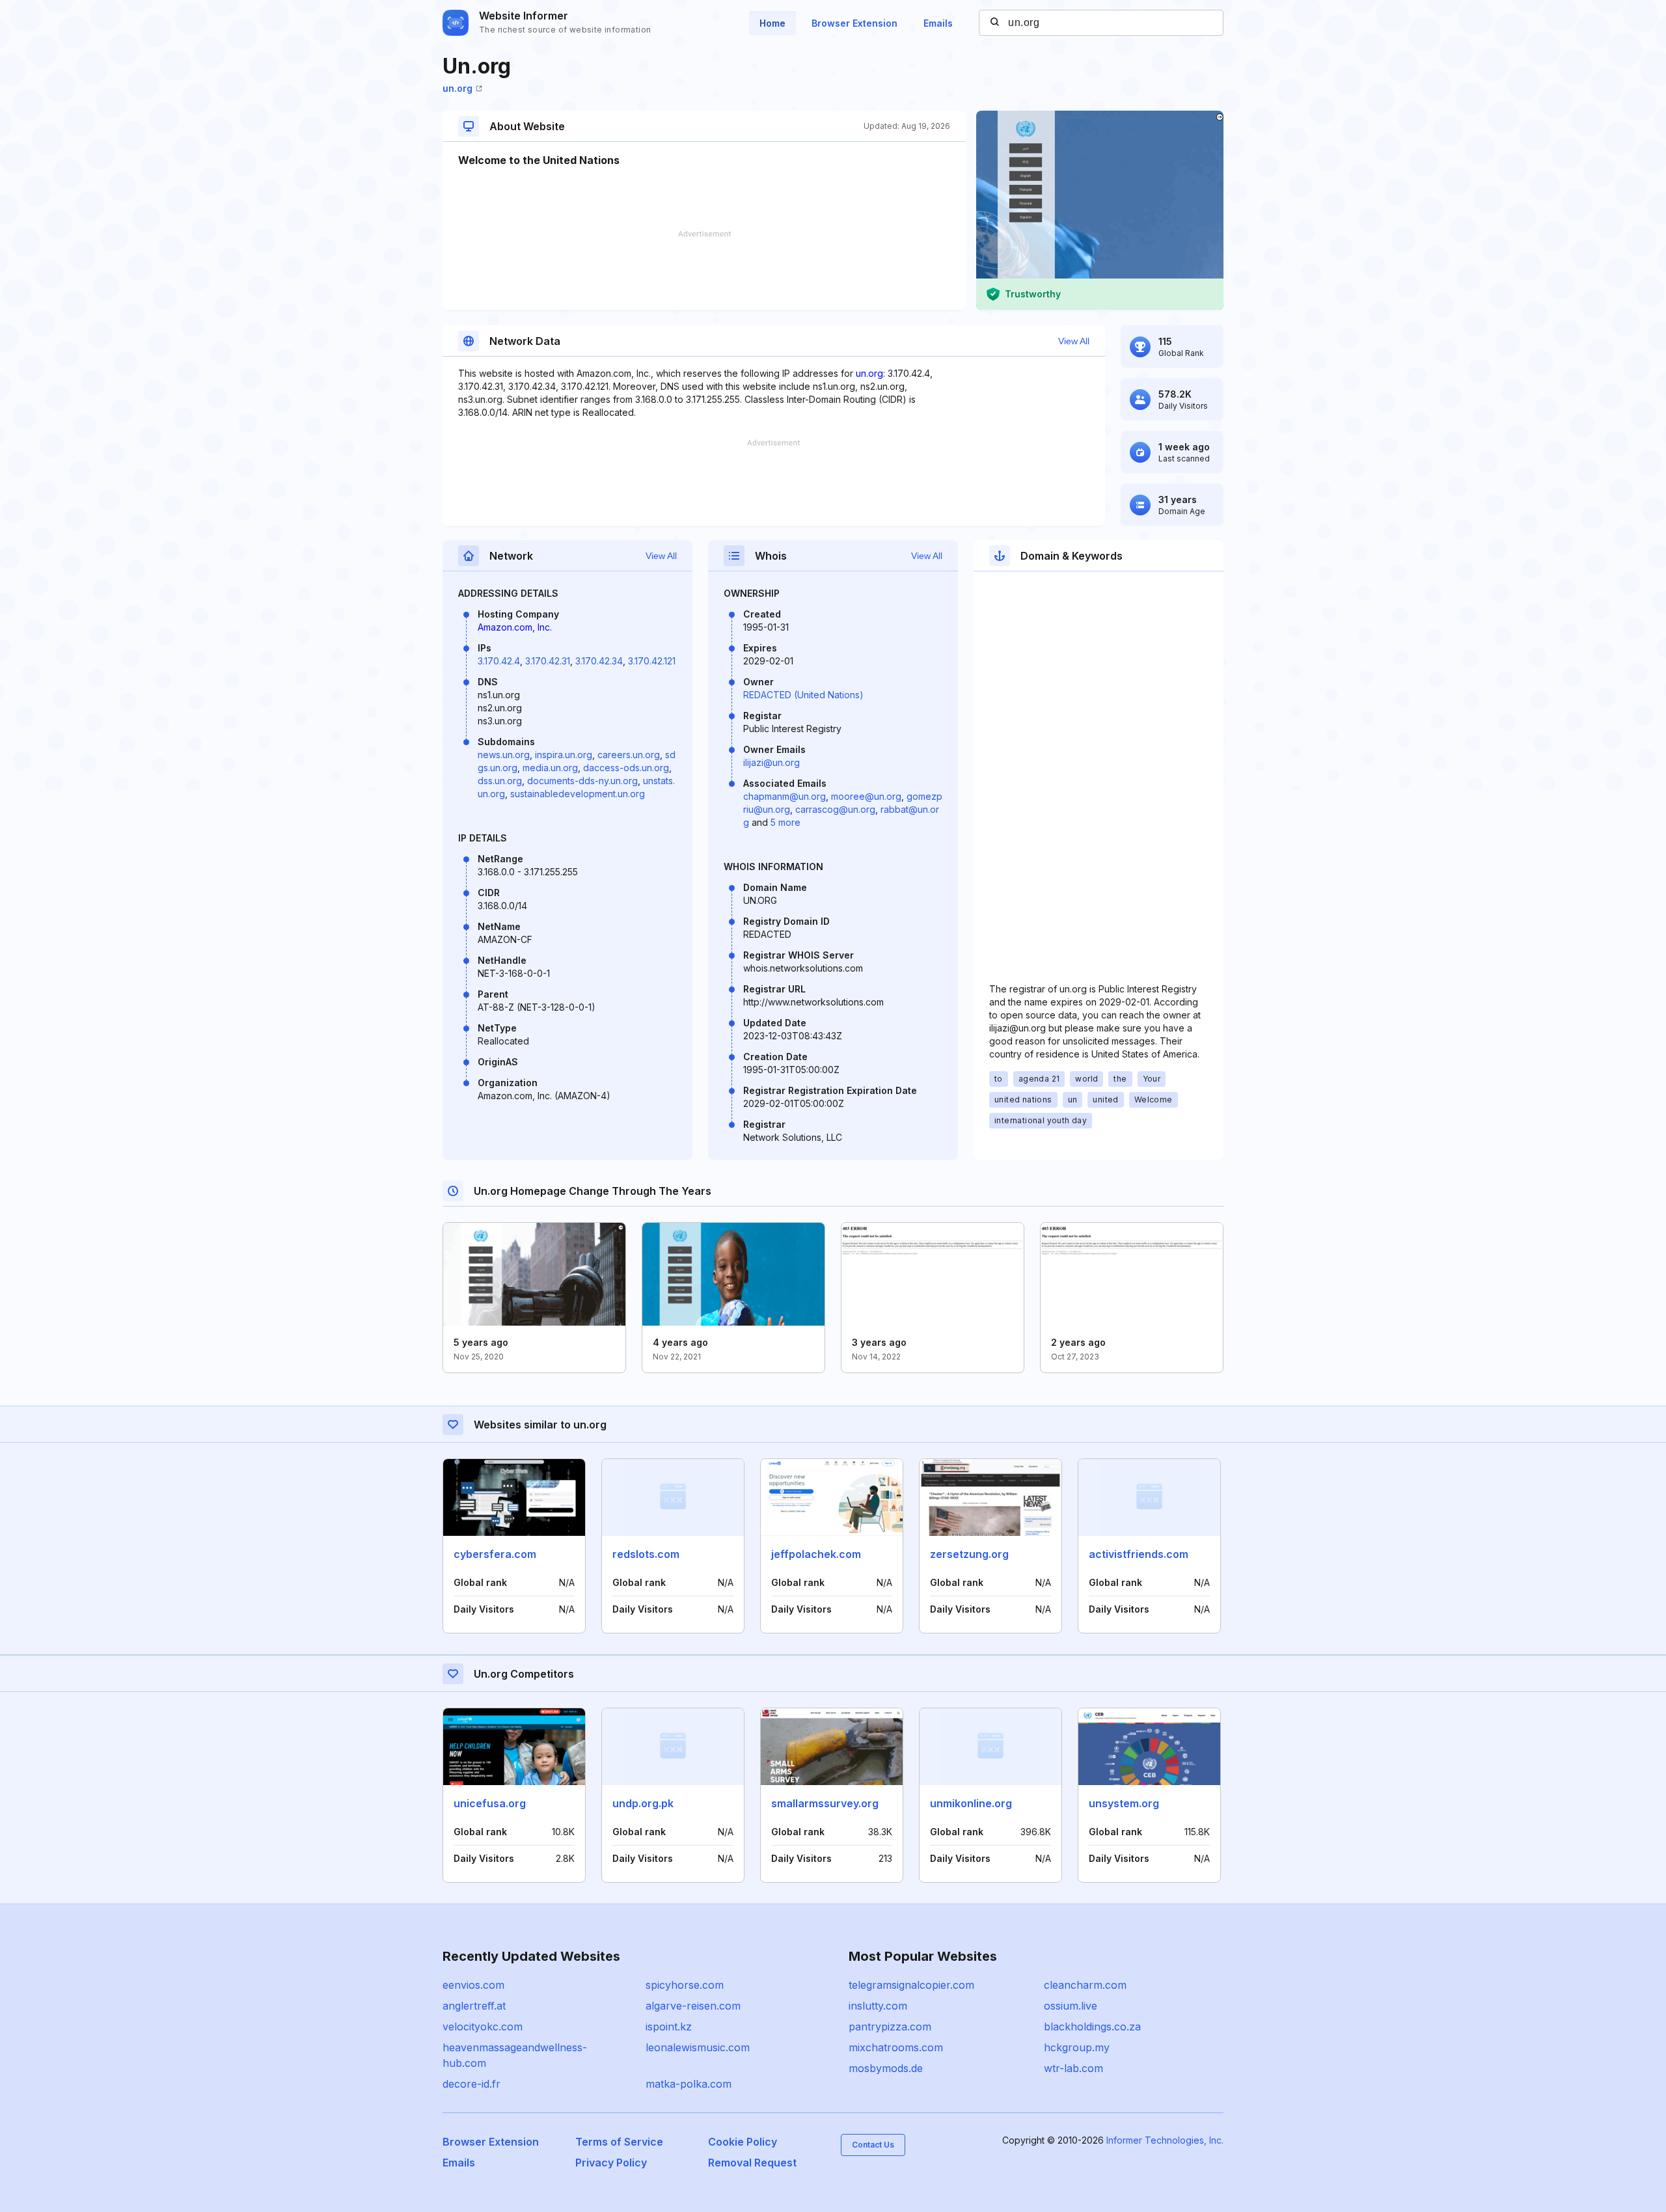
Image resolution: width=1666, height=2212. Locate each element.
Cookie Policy (743, 2142)
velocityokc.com (483, 2027)
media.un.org (550, 768)
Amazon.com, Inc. (515, 627)
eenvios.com (473, 1985)
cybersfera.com (495, 1554)
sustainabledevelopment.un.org (578, 794)
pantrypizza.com (890, 2027)
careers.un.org (629, 755)
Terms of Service (619, 2142)
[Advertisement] (704, 270)
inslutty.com (878, 2006)
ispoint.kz (669, 2027)
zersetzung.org (969, 1554)
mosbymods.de (886, 2068)
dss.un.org (500, 781)
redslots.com (646, 1554)
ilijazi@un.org (772, 762)
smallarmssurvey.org (825, 1803)
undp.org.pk (643, 1803)
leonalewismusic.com (698, 2047)
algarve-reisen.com (693, 2006)
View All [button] (1074, 341)
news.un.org (504, 755)
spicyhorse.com (685, 1985)
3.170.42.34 (599, 661)
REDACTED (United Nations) (803, 695)
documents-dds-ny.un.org (582, 781)
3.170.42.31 (548, 661)
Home (772, 23)
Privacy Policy (611, 2163)
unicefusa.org (490, 1803)
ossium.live (1071, 2006)
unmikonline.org (971, 1803)
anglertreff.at (474, 2006)
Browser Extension (854, 23)
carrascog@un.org (835, 809)
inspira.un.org (564, 755)
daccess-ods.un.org (626, 768)
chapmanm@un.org (785, 796)
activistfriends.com (1139, 1554)
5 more (785, 822)
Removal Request (752, 2163)
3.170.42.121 (652, 661)
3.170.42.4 (499, 661)
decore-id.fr (471, 2084)
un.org (457, 88)
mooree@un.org (866, 796)
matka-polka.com (689, 2084)
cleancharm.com (1085, 1985)
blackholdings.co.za (1092, 2027)
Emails (938, 23)
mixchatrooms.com (896, 2047)
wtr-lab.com (1073, 2068)
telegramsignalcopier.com (911, 1985)
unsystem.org (1124, 1803)
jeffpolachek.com (816, 1554)
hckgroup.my (1077, 2047)
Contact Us (873, 2145)
